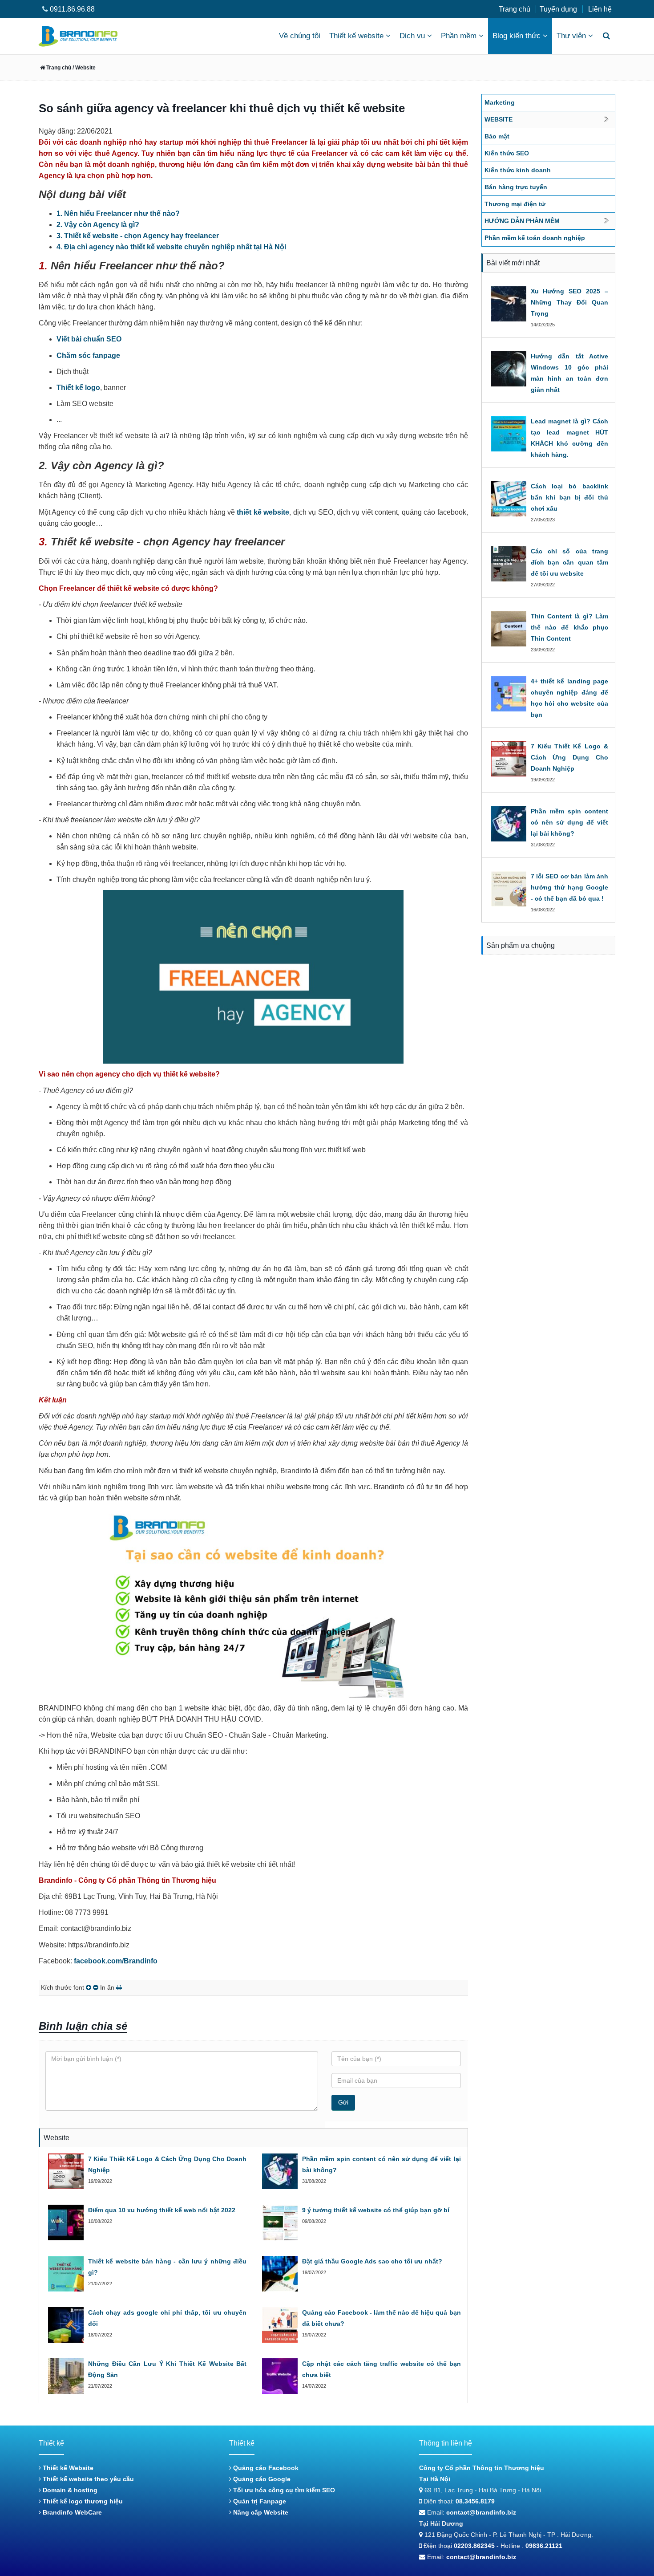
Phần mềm (459, 36)
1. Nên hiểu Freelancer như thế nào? (118, 213)
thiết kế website (263, 512)
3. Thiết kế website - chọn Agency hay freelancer (138, 236)
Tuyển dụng (558, 9)
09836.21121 (544, 2546)
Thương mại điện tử (515, 204)
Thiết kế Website (67, 2468)
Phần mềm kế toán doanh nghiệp (535, 238)
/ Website (83, 68)
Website (499, 119)
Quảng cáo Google (261, 2479)
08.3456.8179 (475, 2501)
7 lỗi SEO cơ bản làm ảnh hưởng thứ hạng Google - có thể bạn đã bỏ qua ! (570, 887)
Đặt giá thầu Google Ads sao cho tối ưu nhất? (372, 2261)
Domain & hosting (69, 2490)
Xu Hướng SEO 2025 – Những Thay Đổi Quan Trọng (570, 302)
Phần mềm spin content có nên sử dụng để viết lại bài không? (570, 822)
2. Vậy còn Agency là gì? (98, 225)
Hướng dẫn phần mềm (522, 221)
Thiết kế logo (78, 388)
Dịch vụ (412, 36)
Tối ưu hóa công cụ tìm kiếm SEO (283, 2490)
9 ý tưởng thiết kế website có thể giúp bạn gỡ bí (376, 2210)
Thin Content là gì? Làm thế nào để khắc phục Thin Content (570, 627)
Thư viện (571, 36)
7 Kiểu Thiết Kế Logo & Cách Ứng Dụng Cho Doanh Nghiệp (570, 757)
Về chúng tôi (300, 36)
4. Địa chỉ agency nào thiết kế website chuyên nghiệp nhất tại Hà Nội (171, 247)
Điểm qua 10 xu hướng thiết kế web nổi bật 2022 (162, 2210)
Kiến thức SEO (507, 153)
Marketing (500, 102)
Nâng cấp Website (260, 2512)
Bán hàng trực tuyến (516, 187)
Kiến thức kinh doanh (518, 170)
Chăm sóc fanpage (88, 356)
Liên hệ (600, 9)
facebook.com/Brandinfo (116, 1961)
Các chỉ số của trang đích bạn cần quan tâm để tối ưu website (570, 562)
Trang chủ (515, 9)
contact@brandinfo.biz (481, 2512)
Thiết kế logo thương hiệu (82, 2501)
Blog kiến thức (517, 36)
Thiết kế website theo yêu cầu (87, 2479)
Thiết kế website (356, 36)
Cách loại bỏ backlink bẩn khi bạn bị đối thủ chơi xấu (570, 497)
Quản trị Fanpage (259, 2501)
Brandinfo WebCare (71, 2512)
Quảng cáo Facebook (265, 2468)
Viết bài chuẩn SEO (89, 339)
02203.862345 (474, 2546)
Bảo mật (497, 136)
